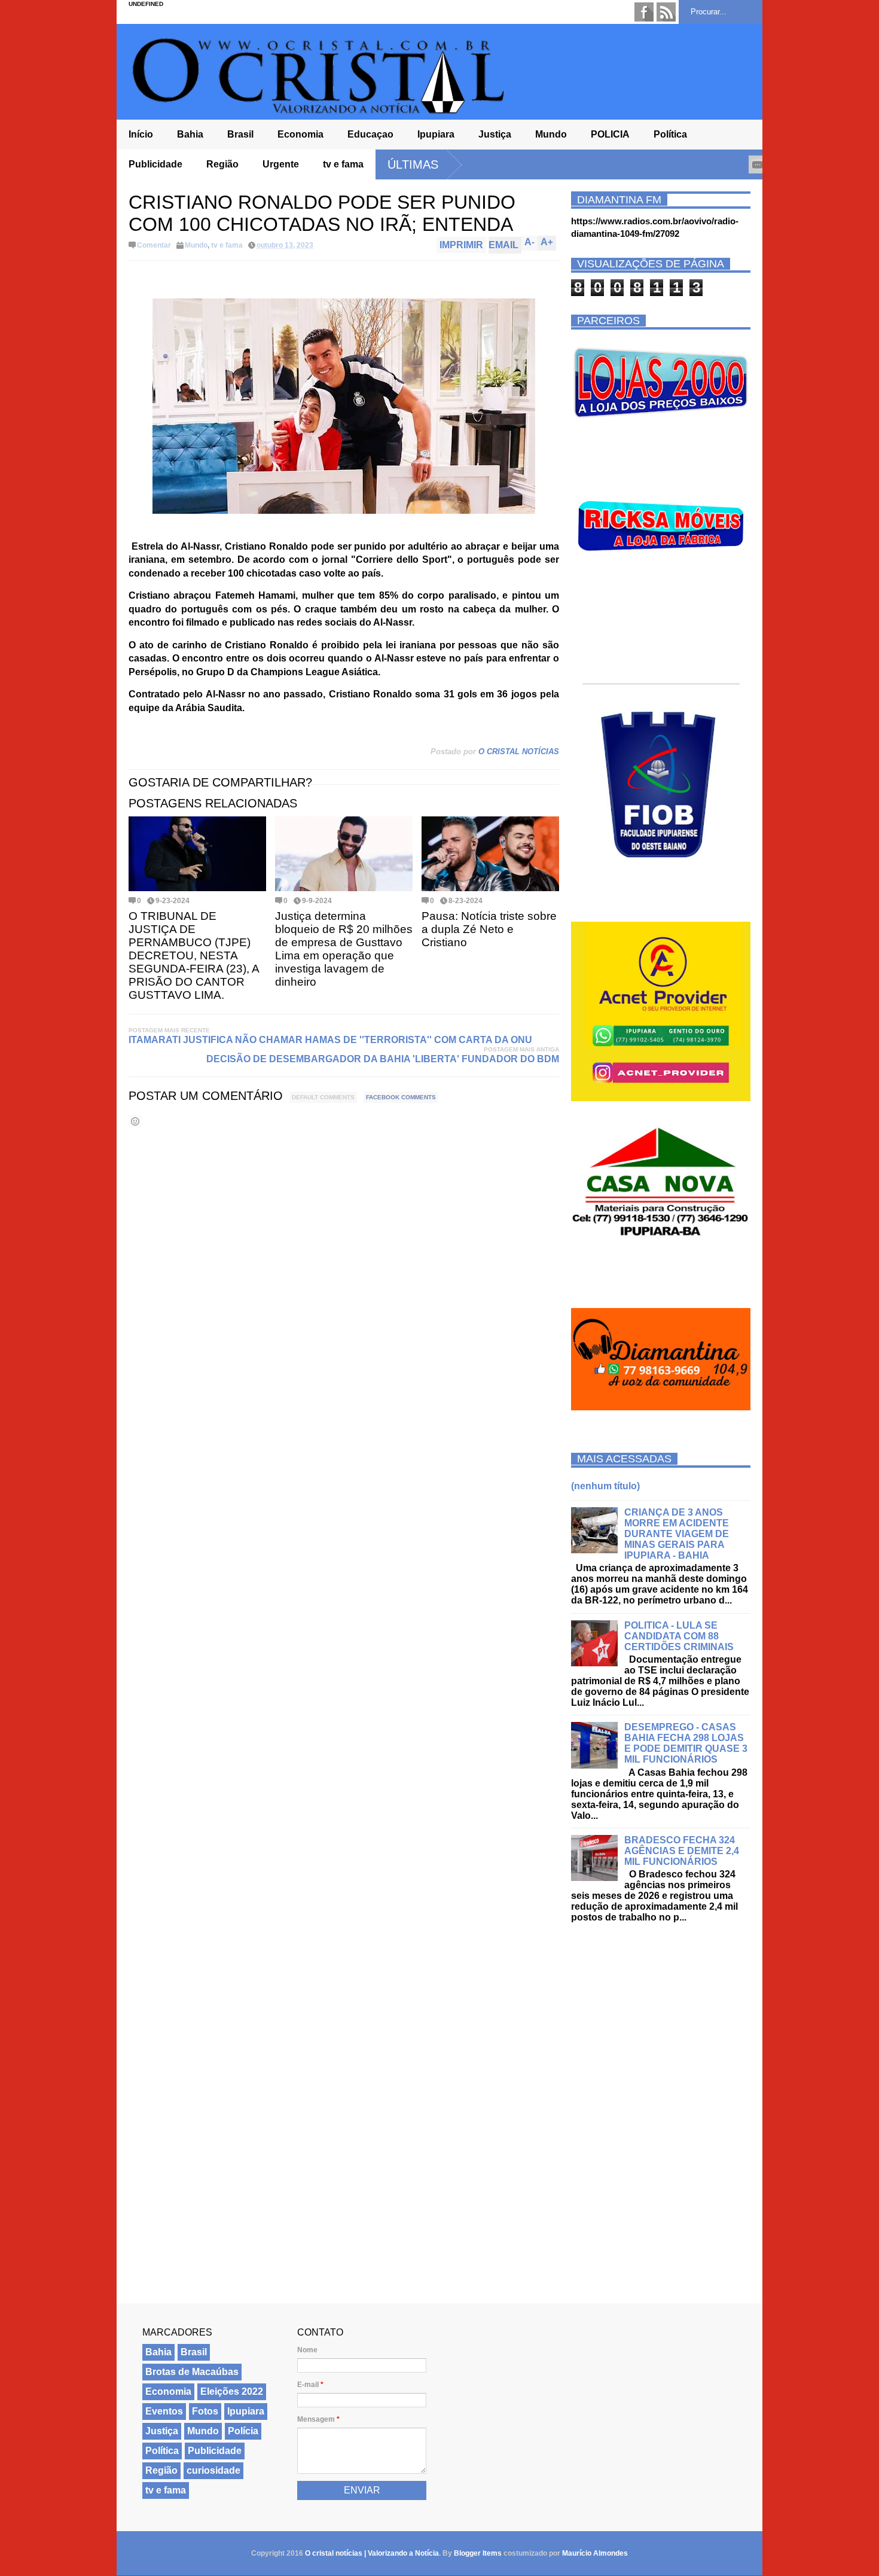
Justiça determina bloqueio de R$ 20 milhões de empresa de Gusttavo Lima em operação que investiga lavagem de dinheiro (344, 949)
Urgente (281, 164)
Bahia (190, 134)
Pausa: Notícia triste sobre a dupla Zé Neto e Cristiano (489, 929)
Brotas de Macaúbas (192, 2372)
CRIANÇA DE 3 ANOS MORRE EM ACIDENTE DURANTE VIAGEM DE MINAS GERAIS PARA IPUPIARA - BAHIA (677, 1534)
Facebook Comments (401, 1097)
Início (141, 134)
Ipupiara (436, 134)
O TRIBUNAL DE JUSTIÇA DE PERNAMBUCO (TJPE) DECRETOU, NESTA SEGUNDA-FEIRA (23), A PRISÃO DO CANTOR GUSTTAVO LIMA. (194, 955)
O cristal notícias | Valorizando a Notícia (372, 2553)
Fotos (205, 2411)
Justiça (495, 134)
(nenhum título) (605, 1486)
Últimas (413, 164)
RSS (666, 12)
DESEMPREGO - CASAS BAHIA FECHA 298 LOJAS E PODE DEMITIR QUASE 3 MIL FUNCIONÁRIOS (686, 1743)
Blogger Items (478, 2553)
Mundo (551, 134)
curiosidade (213, 2470)
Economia (300, 134)
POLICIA (610, 134)
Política (670, 134)
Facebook (644, 12)
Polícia (243, 2431)
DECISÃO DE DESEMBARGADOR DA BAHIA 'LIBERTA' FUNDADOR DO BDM (383, 1059)
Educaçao (370, 134)
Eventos (164, 2411)
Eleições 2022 (232, 2391)
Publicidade (155, 164)
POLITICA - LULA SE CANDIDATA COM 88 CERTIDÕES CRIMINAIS (679, 1636)
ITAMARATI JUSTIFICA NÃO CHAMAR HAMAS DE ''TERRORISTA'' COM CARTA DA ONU (330, 1040)
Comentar (154, 245)
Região (222, 164)
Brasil (240, 134)
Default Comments (323, 1097)
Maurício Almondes (595, 2553)
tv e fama (343, 164)
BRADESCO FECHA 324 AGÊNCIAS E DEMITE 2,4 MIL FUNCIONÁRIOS (682, 1851)
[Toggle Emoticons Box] (135, 1121)
